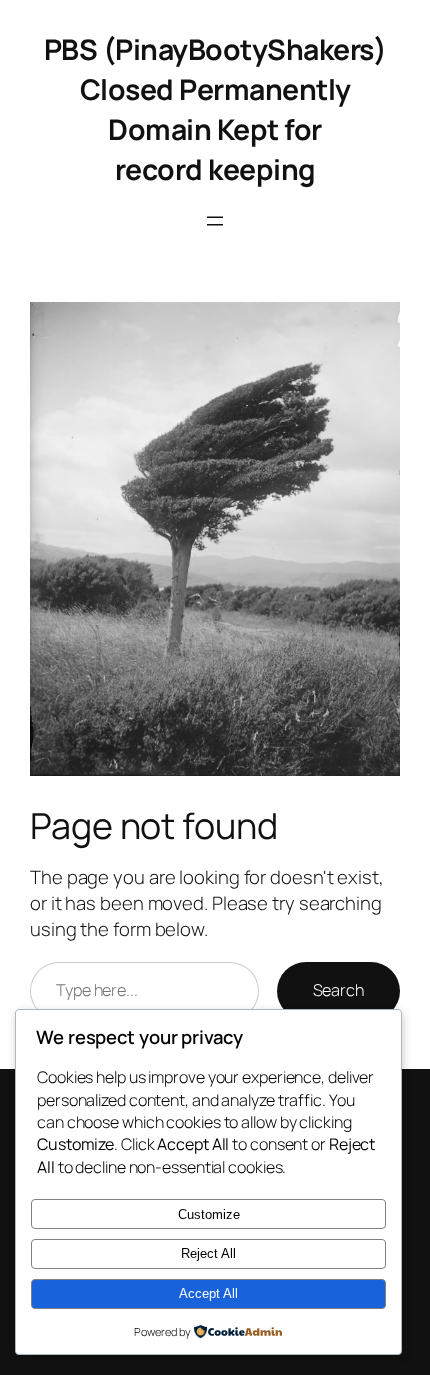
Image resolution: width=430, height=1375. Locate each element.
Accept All (208, 1293)
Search (338, 990)
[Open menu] (215, 221)
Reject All (208, 1253)
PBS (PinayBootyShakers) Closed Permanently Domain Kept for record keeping (215, 109)
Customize (209, 1214)
